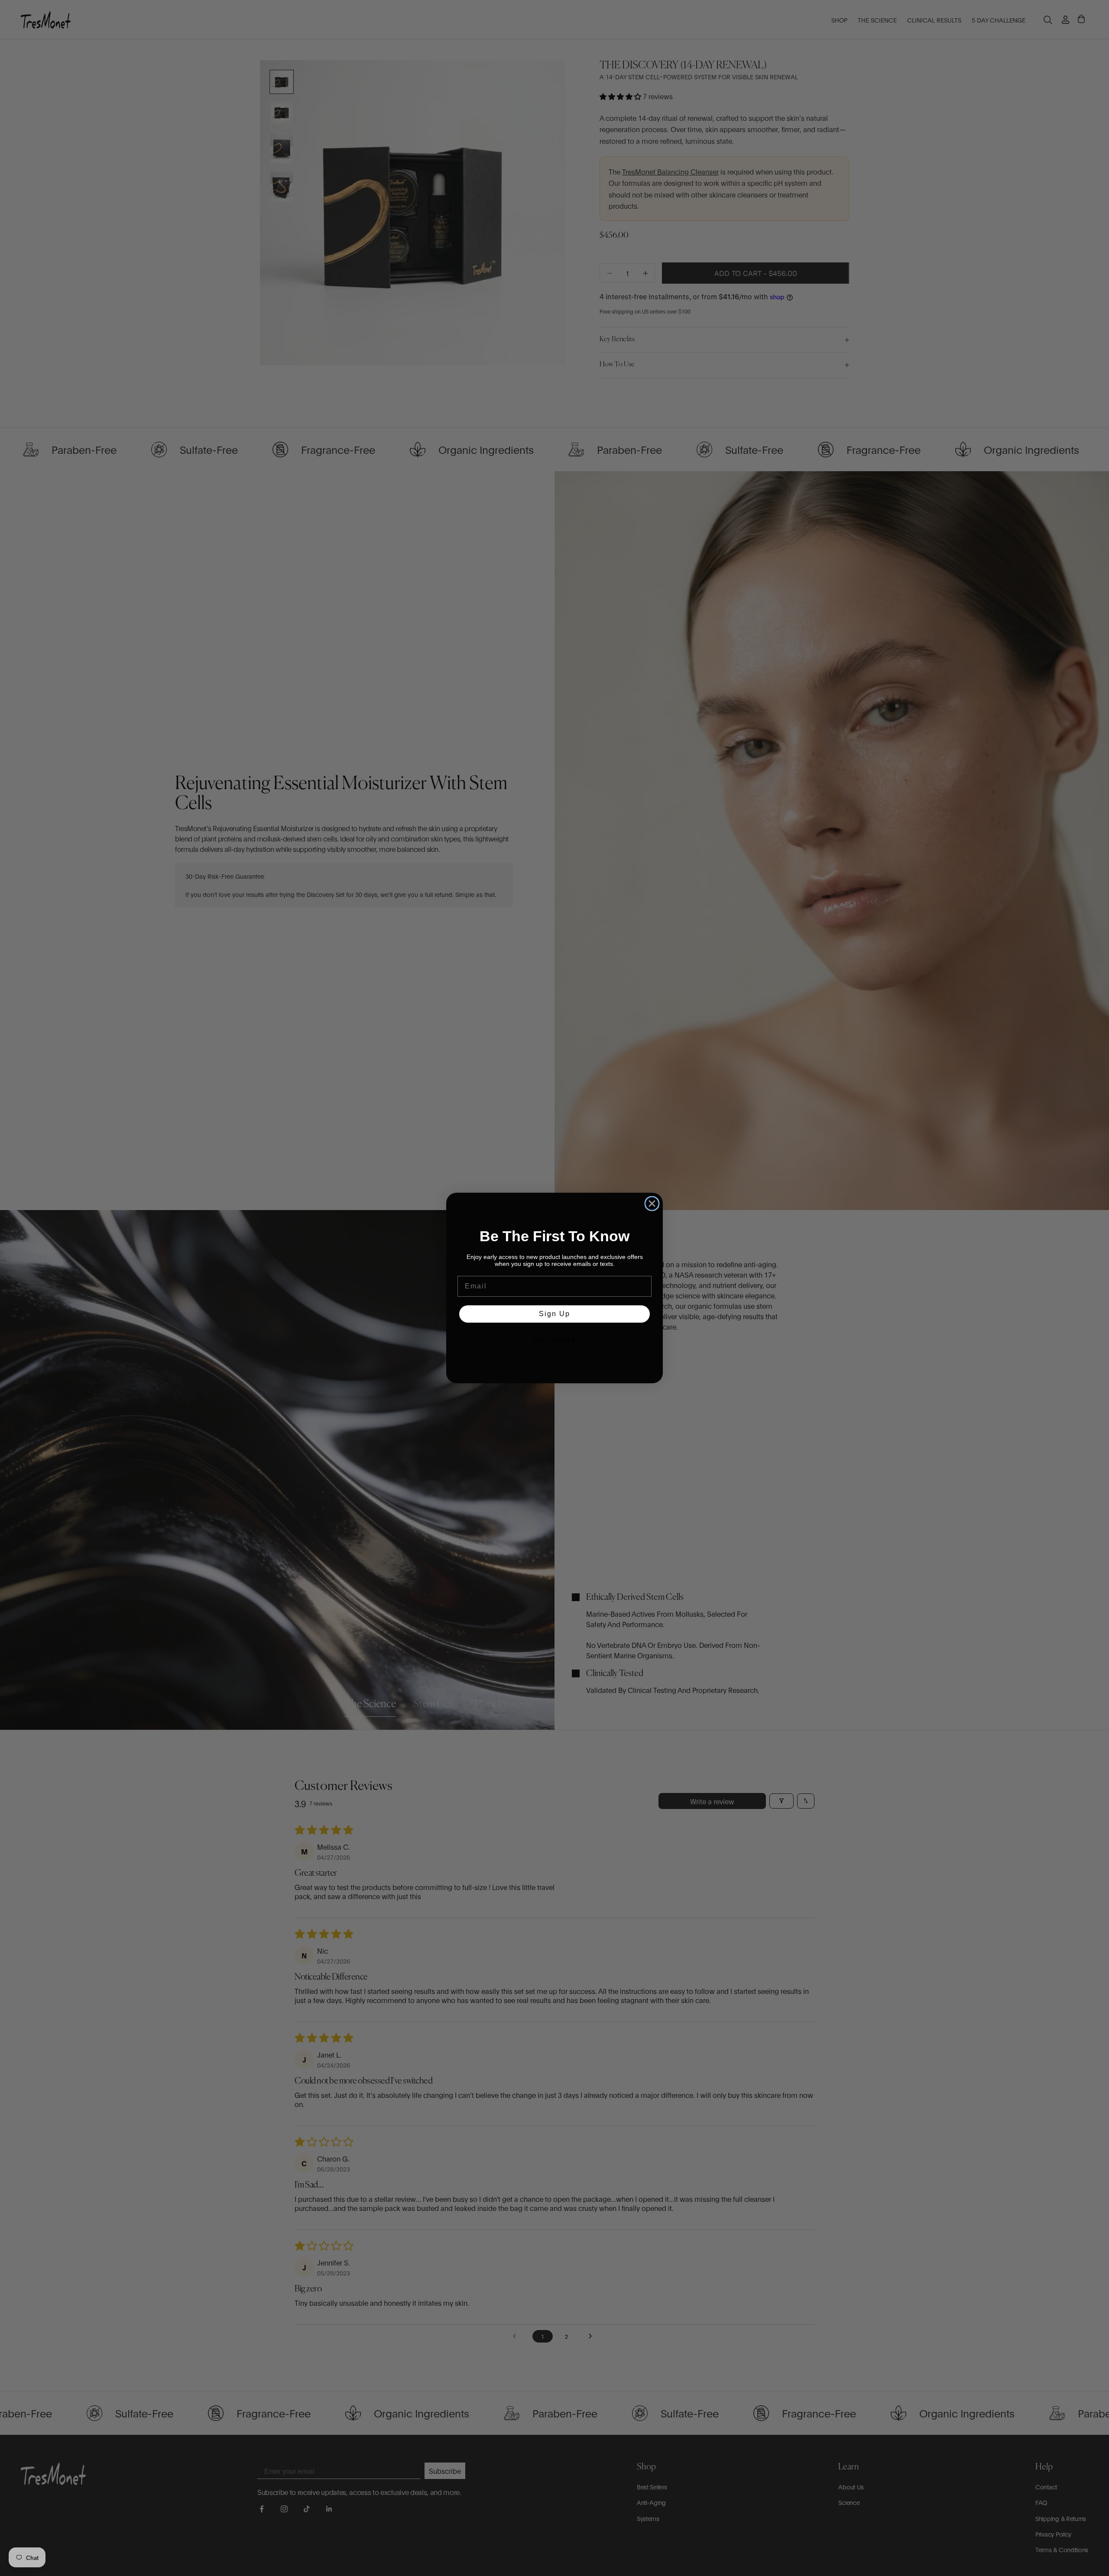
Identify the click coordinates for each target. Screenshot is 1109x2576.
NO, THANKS (555, 1340)
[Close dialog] (652, 1204)
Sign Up (554, 1314)
